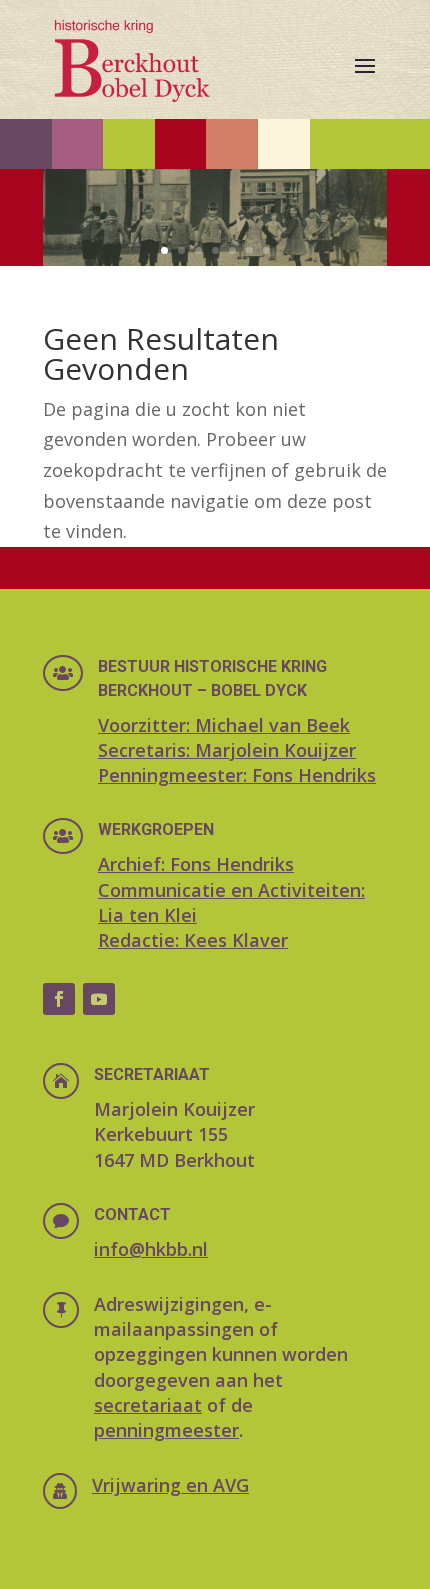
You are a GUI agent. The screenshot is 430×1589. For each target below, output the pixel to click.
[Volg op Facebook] (59, 999)
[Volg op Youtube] (99, 999)
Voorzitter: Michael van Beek (224, 725)
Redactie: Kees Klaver (193, 940)
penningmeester (166, 1430)
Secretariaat (152, 1074)
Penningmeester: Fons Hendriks (237, 775)
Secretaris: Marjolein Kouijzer (227, 750)
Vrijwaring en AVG (170, 1485)
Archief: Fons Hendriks (196, 864)
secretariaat (148, 1405)
